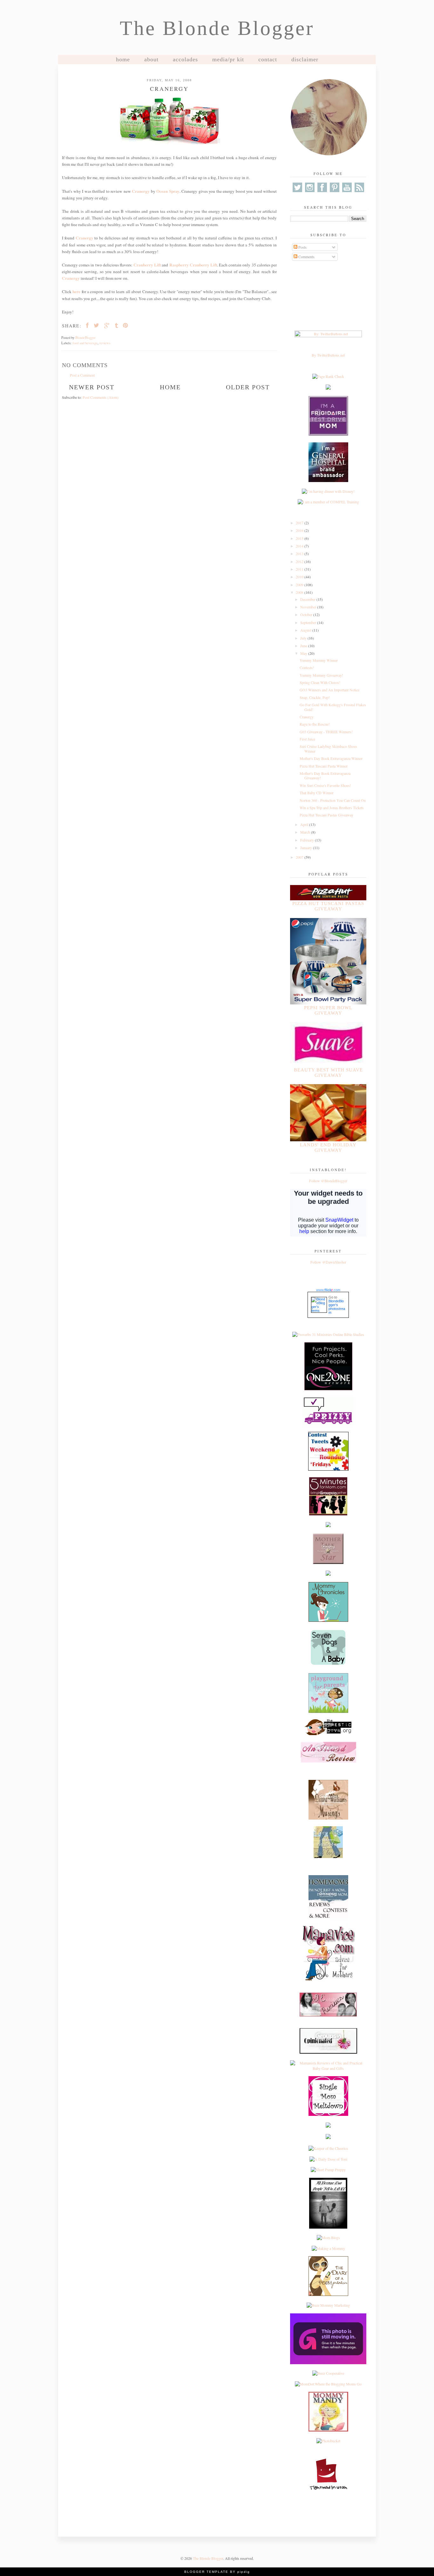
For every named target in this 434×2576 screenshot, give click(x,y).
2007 (300, 857)
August (306, 630)
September (309, 622)
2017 (300, 523)
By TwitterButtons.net (328, 355)
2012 (300, 561)
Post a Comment (82, 375)
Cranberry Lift (147, 265)
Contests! (307, 667)
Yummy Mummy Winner (319, 660)
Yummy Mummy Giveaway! (321, 675)
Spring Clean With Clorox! (320, 682)
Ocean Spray (168, 191)
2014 (300, 546)
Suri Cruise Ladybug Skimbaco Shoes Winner (328, 748)
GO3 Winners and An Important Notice (329, 690)
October (307, 614)
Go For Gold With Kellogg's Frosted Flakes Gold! (333, 707)
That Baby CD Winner (317, 793)
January (307, 848)
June (304, 646)
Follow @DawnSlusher (328, 1262)
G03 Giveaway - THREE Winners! (326, 732)
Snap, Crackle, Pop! (315, 697)
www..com (328, 1290)
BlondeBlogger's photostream (337, 1307)
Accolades (185, 59)
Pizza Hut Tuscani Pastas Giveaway (326, 815)
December (308, 599)
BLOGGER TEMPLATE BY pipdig (217, 2572)
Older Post (248, 387)
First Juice (307, 739)
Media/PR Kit (228, 59)
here (76, 292)
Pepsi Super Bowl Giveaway (328, 1010)
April (305, 824)
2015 (300, 538)
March (306, 832)
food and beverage (85, 343)
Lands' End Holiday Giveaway (328, 1147)
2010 (300, 577)
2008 (300, 592)
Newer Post (92, 387)
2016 (300, 530)
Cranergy (141, 191)
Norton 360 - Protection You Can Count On (333, 800)
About (151, 59)
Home (123, 59)
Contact (268, 59)
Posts (302, 247)
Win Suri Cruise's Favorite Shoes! (325, 785)
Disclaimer (305, 59)
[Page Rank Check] (328, 376)
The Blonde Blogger (217, 28)
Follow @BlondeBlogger (328, 1181)
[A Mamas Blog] (328, 2126)
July (304, 638)
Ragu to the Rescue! (315, 724)
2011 (300, 569)
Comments (306, 257)
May (304, 653)
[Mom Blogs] (328, 2237)
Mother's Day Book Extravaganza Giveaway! (325, 775)
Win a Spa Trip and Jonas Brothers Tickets (332, 808)
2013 (300, 553)
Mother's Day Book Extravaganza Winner (331, 758)
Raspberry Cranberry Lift (193, 265)
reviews (105, 343)
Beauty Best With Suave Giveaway (328, 1073)
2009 (300, 585)
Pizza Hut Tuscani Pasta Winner (324, 766)
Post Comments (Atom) (101, 397)
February (308, 840)
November (309, 607)
